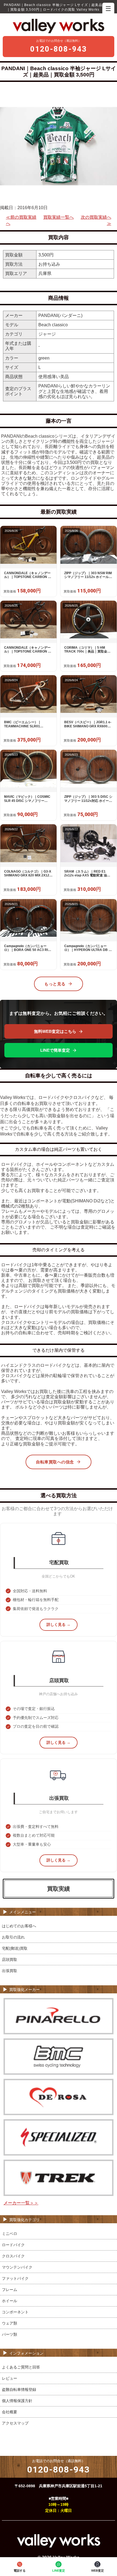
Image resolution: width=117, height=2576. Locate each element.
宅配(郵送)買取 (15, 1948)
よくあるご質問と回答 (21, 2367)
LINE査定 (59, 2571)
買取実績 (59, 1889)
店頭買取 (10, 1960)
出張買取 (10, 1971)
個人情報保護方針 (17, 2401)
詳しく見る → (59, 1625)
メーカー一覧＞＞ (21, 2203)
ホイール (10, 2301)
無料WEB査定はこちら (55, 1031)
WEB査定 (98, 2571)
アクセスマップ (15, 2423)
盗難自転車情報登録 (19, 2390)
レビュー (10, 2378)
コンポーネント (15, 2312)
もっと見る (55, 984)
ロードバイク (13, 2245)
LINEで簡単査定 (55, 1050)
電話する (20, 2571)
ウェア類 (10, 2323)
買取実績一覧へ (59, 217)
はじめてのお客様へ (19, 1926)
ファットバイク (15, 2278)
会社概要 (10, 2412)
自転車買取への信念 (55, 1462)
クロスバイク (13, 2256)
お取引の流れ (13, 1937)
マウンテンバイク (17, 2267)
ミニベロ (10, 2234)
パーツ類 (10, 2334)
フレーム (10, 2290)
